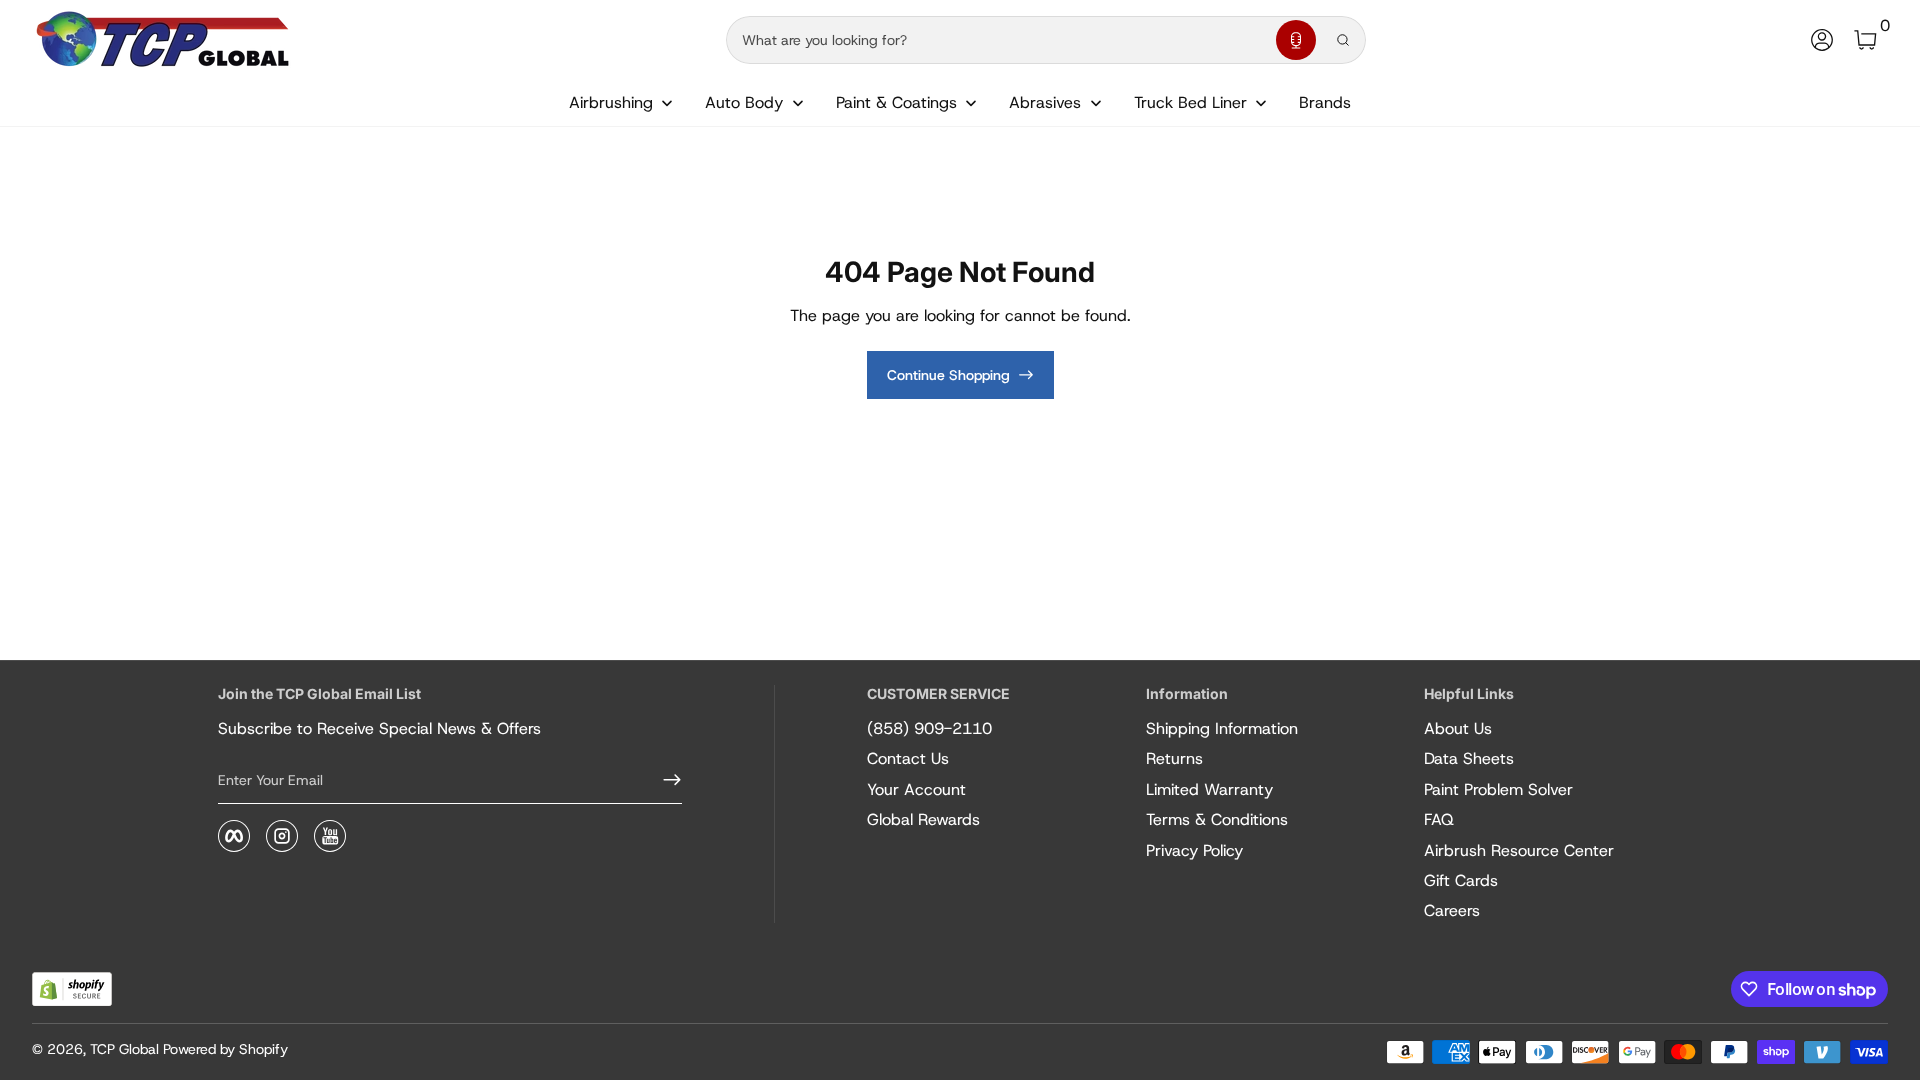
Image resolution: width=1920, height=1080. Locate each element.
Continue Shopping (948, 375)
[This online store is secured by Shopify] (72, 989)
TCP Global (124, 1049)
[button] (1296, 40)
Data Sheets (1469, 758)
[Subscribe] (664, 780)
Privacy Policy (1194, 850)
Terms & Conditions (1217, 819)
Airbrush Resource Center (1519, 850)
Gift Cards (1461, 880)
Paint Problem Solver (1498, 789)
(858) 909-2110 (929, 728)
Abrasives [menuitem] (1045, 102)
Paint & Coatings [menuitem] (896, 102)
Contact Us (908, 758)
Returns (1174, 758)
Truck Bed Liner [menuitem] (1190, 102)
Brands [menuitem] (1325, 102)
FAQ (1439, 819)
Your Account (916, 789)
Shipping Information (1222, 728)
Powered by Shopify (225, 1049)
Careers (1452, 910)
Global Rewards (923, 819)
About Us (1458, 728)
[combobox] (997, 40)
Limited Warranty (1209, 789)
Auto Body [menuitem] (744, 102)
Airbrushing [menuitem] (611, 102)
